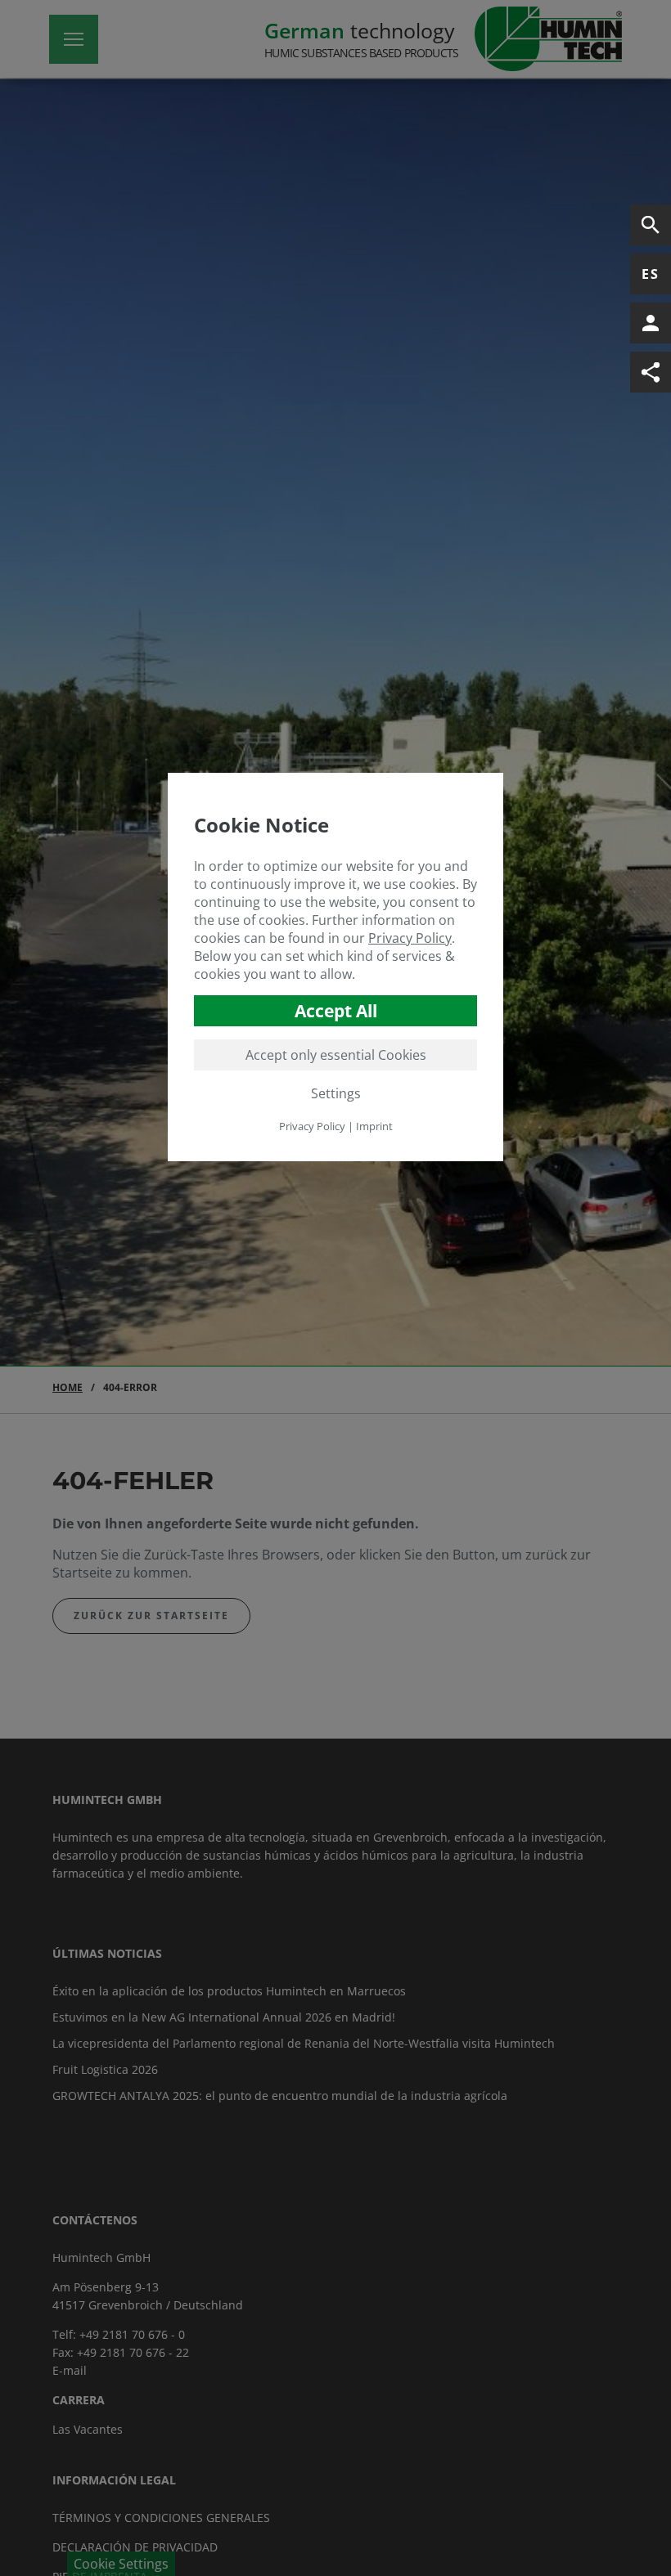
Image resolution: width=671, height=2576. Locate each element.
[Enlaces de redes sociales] (651, 372)
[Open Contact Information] (651, 323)
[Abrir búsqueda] (651, 225)
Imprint (374, 1126)
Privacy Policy (410, 938)
